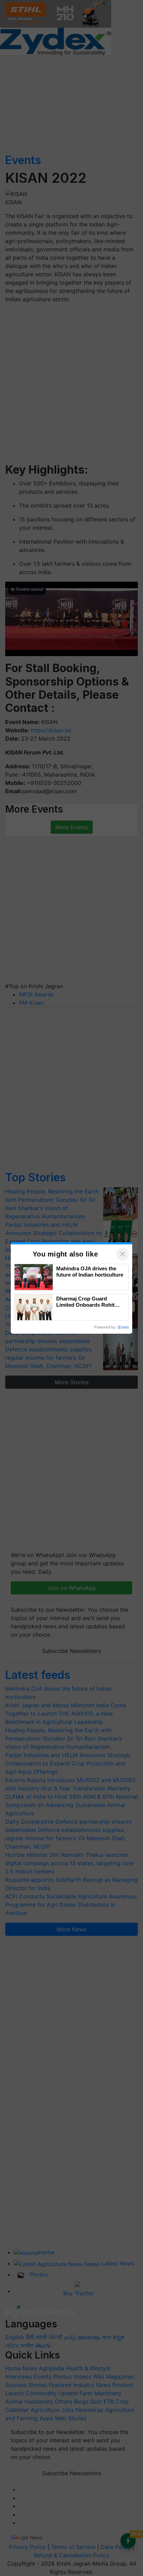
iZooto (123, 1327)
